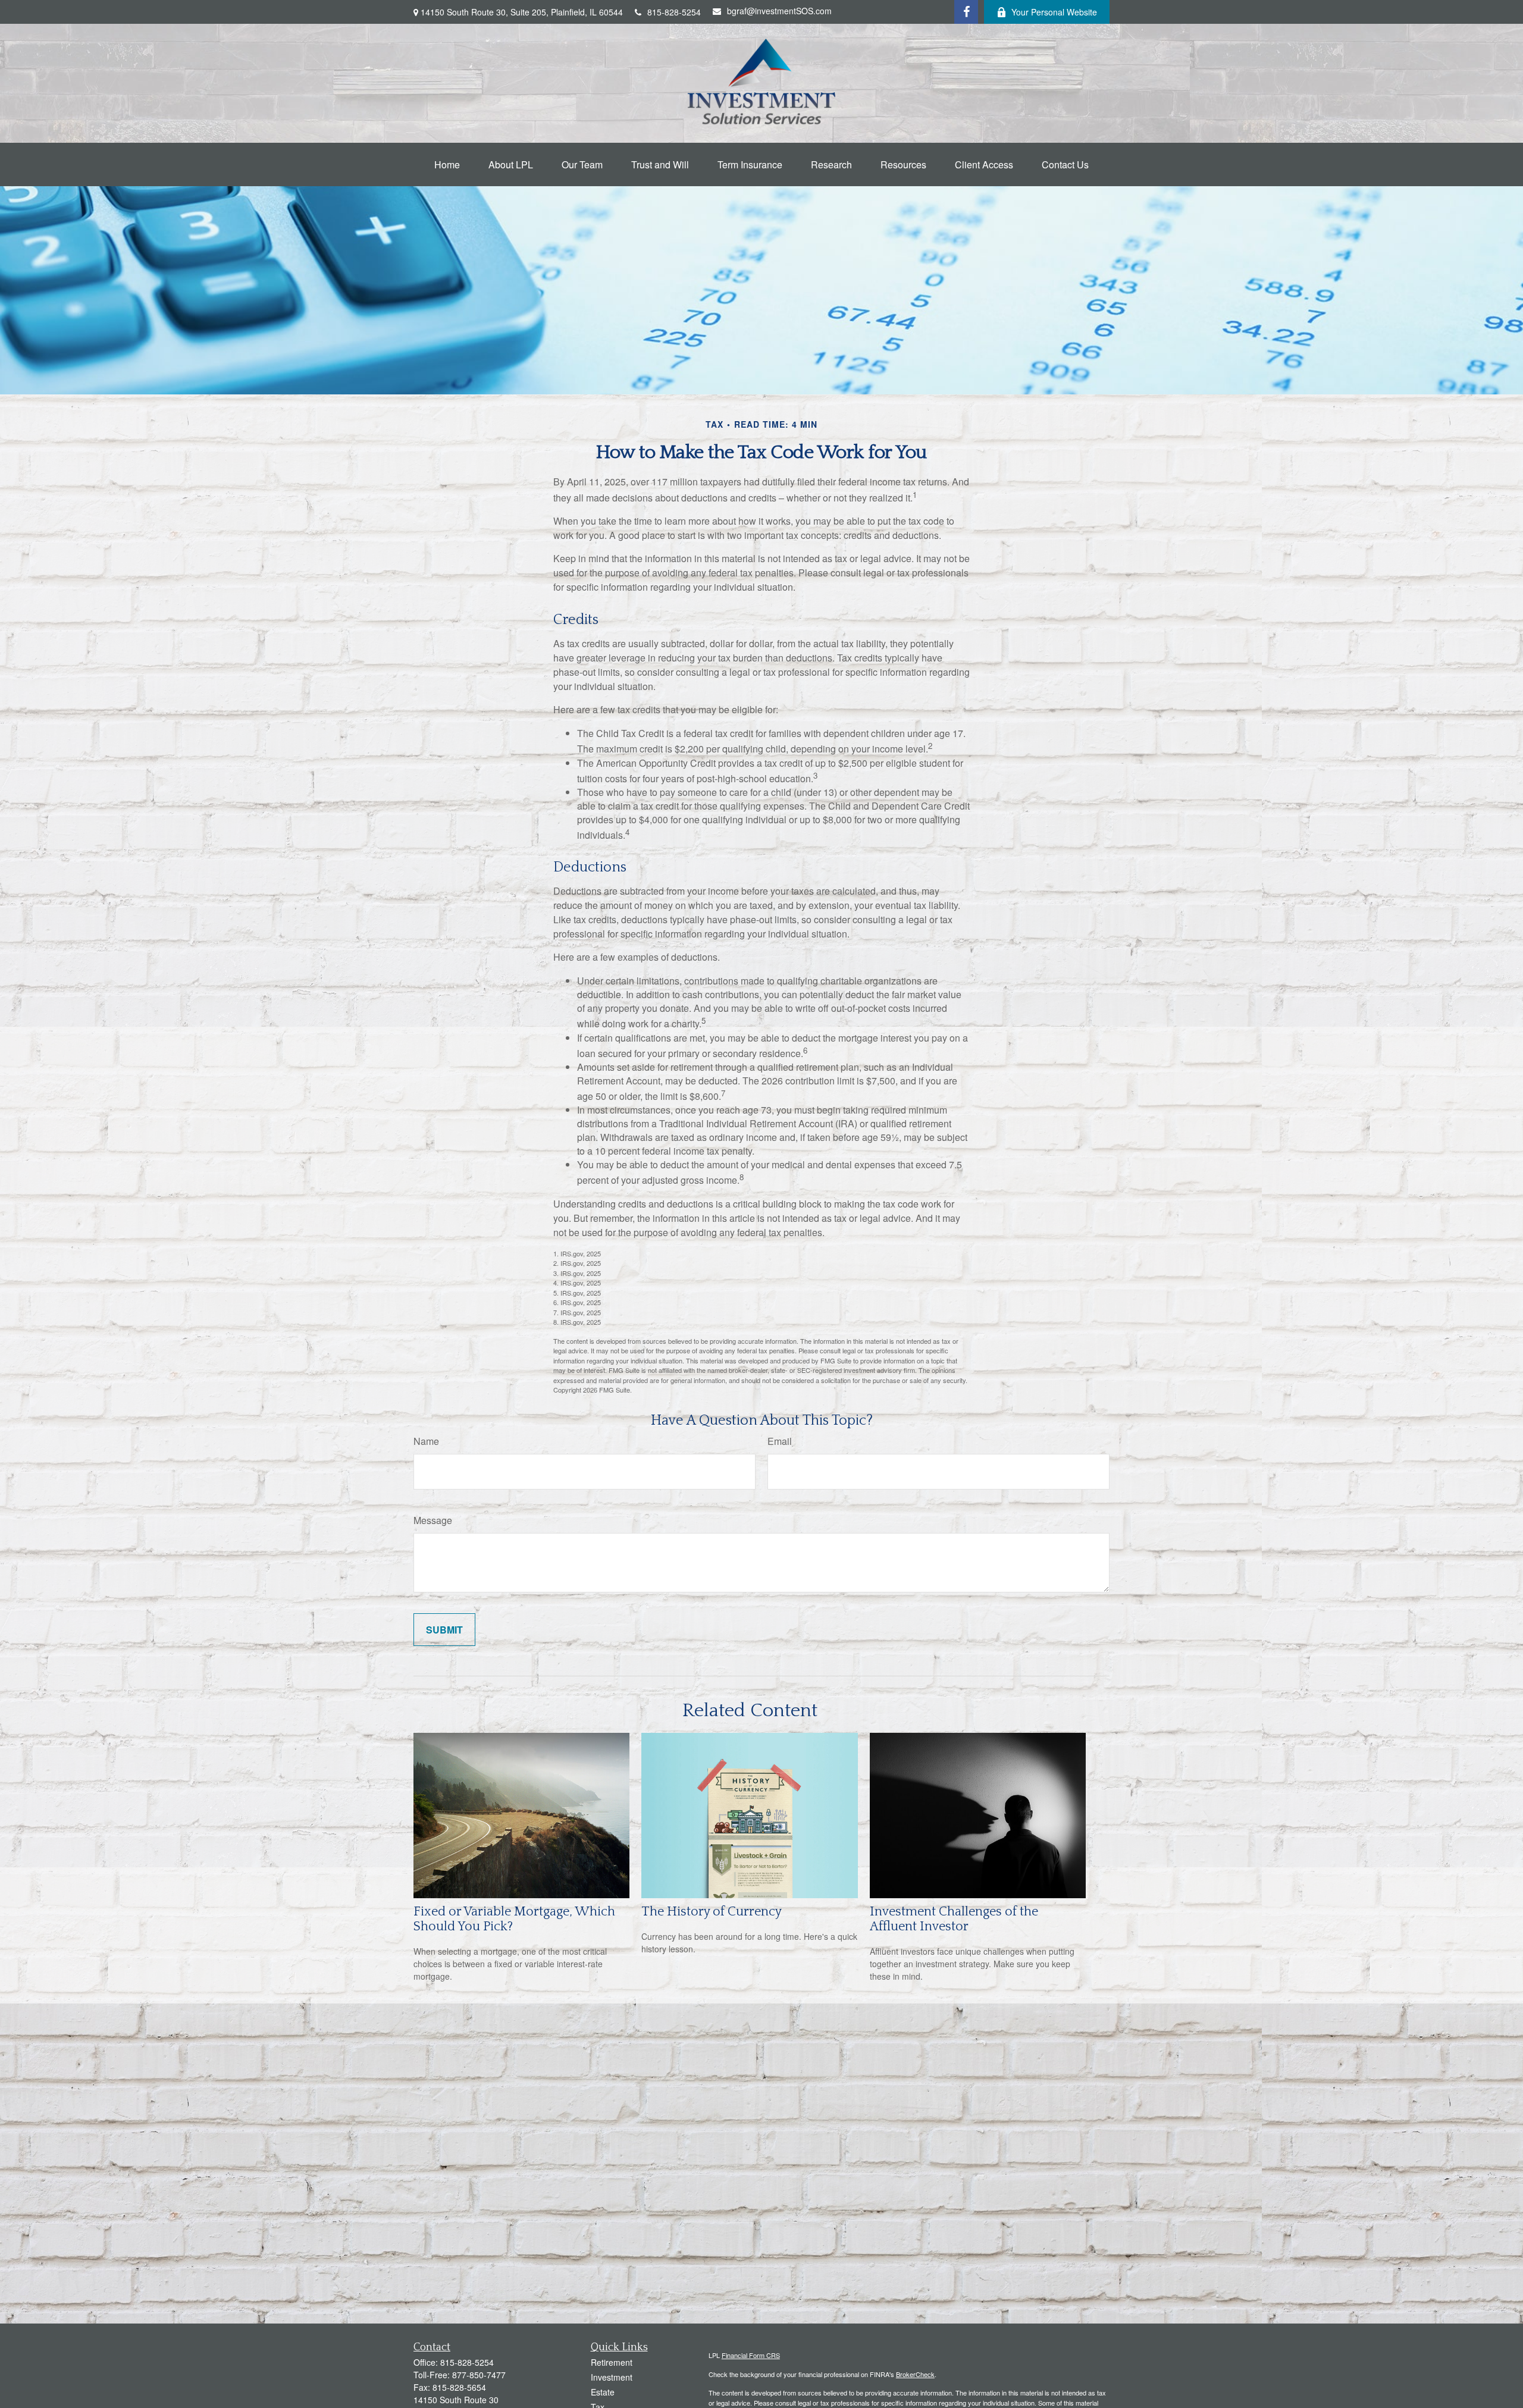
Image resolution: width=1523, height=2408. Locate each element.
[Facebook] (966, 12)
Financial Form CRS (751, 2355)
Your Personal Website (1054, 12)
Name (426, 1441)
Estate (603, 2392)
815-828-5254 (674, 12)
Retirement (612, 2362)
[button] (447, 164)
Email (780, 1441)
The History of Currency (712, 1912)
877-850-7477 (479, 2375)
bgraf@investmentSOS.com (779, 11)
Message (433, 1520)
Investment (612, 2377)
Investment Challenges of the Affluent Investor (954, 1919)
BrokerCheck (915, 2374)
